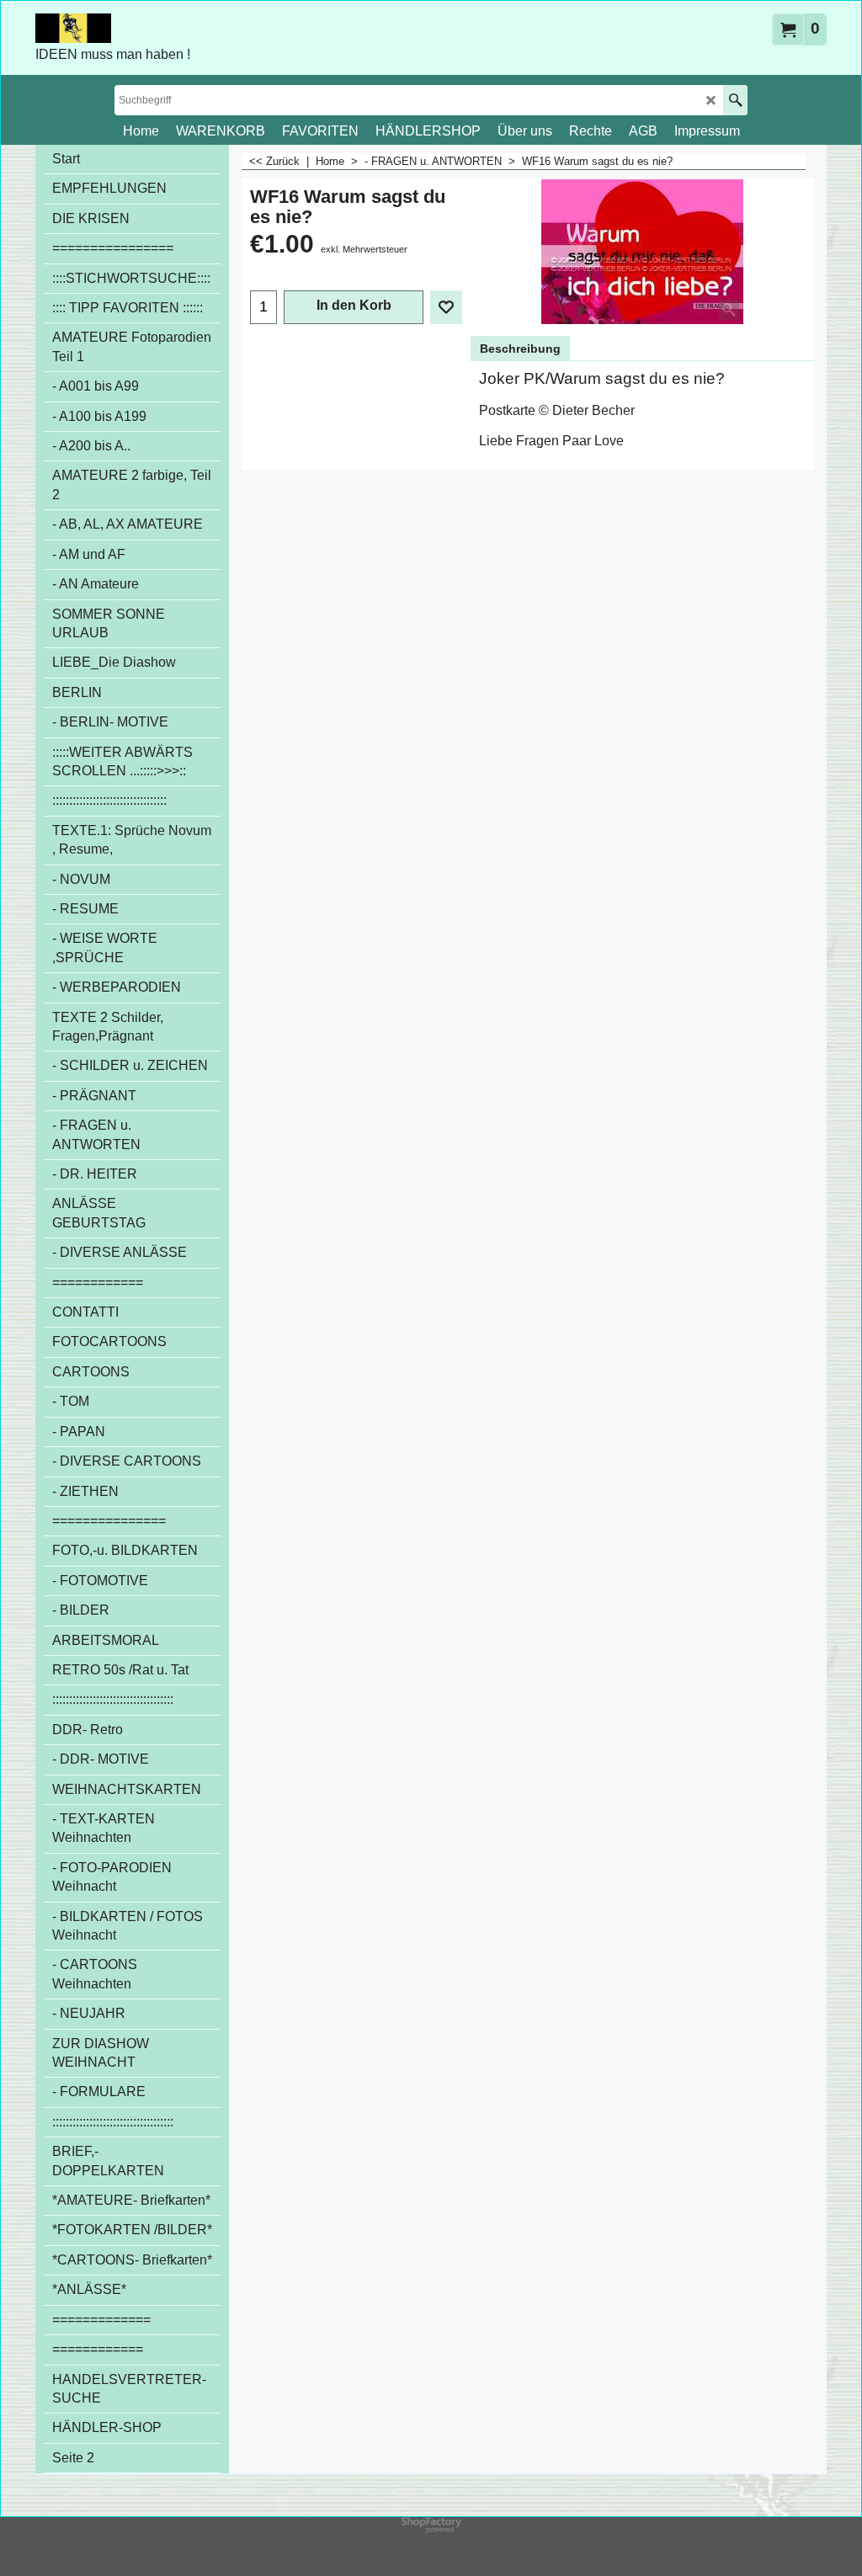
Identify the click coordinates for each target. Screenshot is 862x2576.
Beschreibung (520, 349)
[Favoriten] (446, 307)
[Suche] (735, 100)
